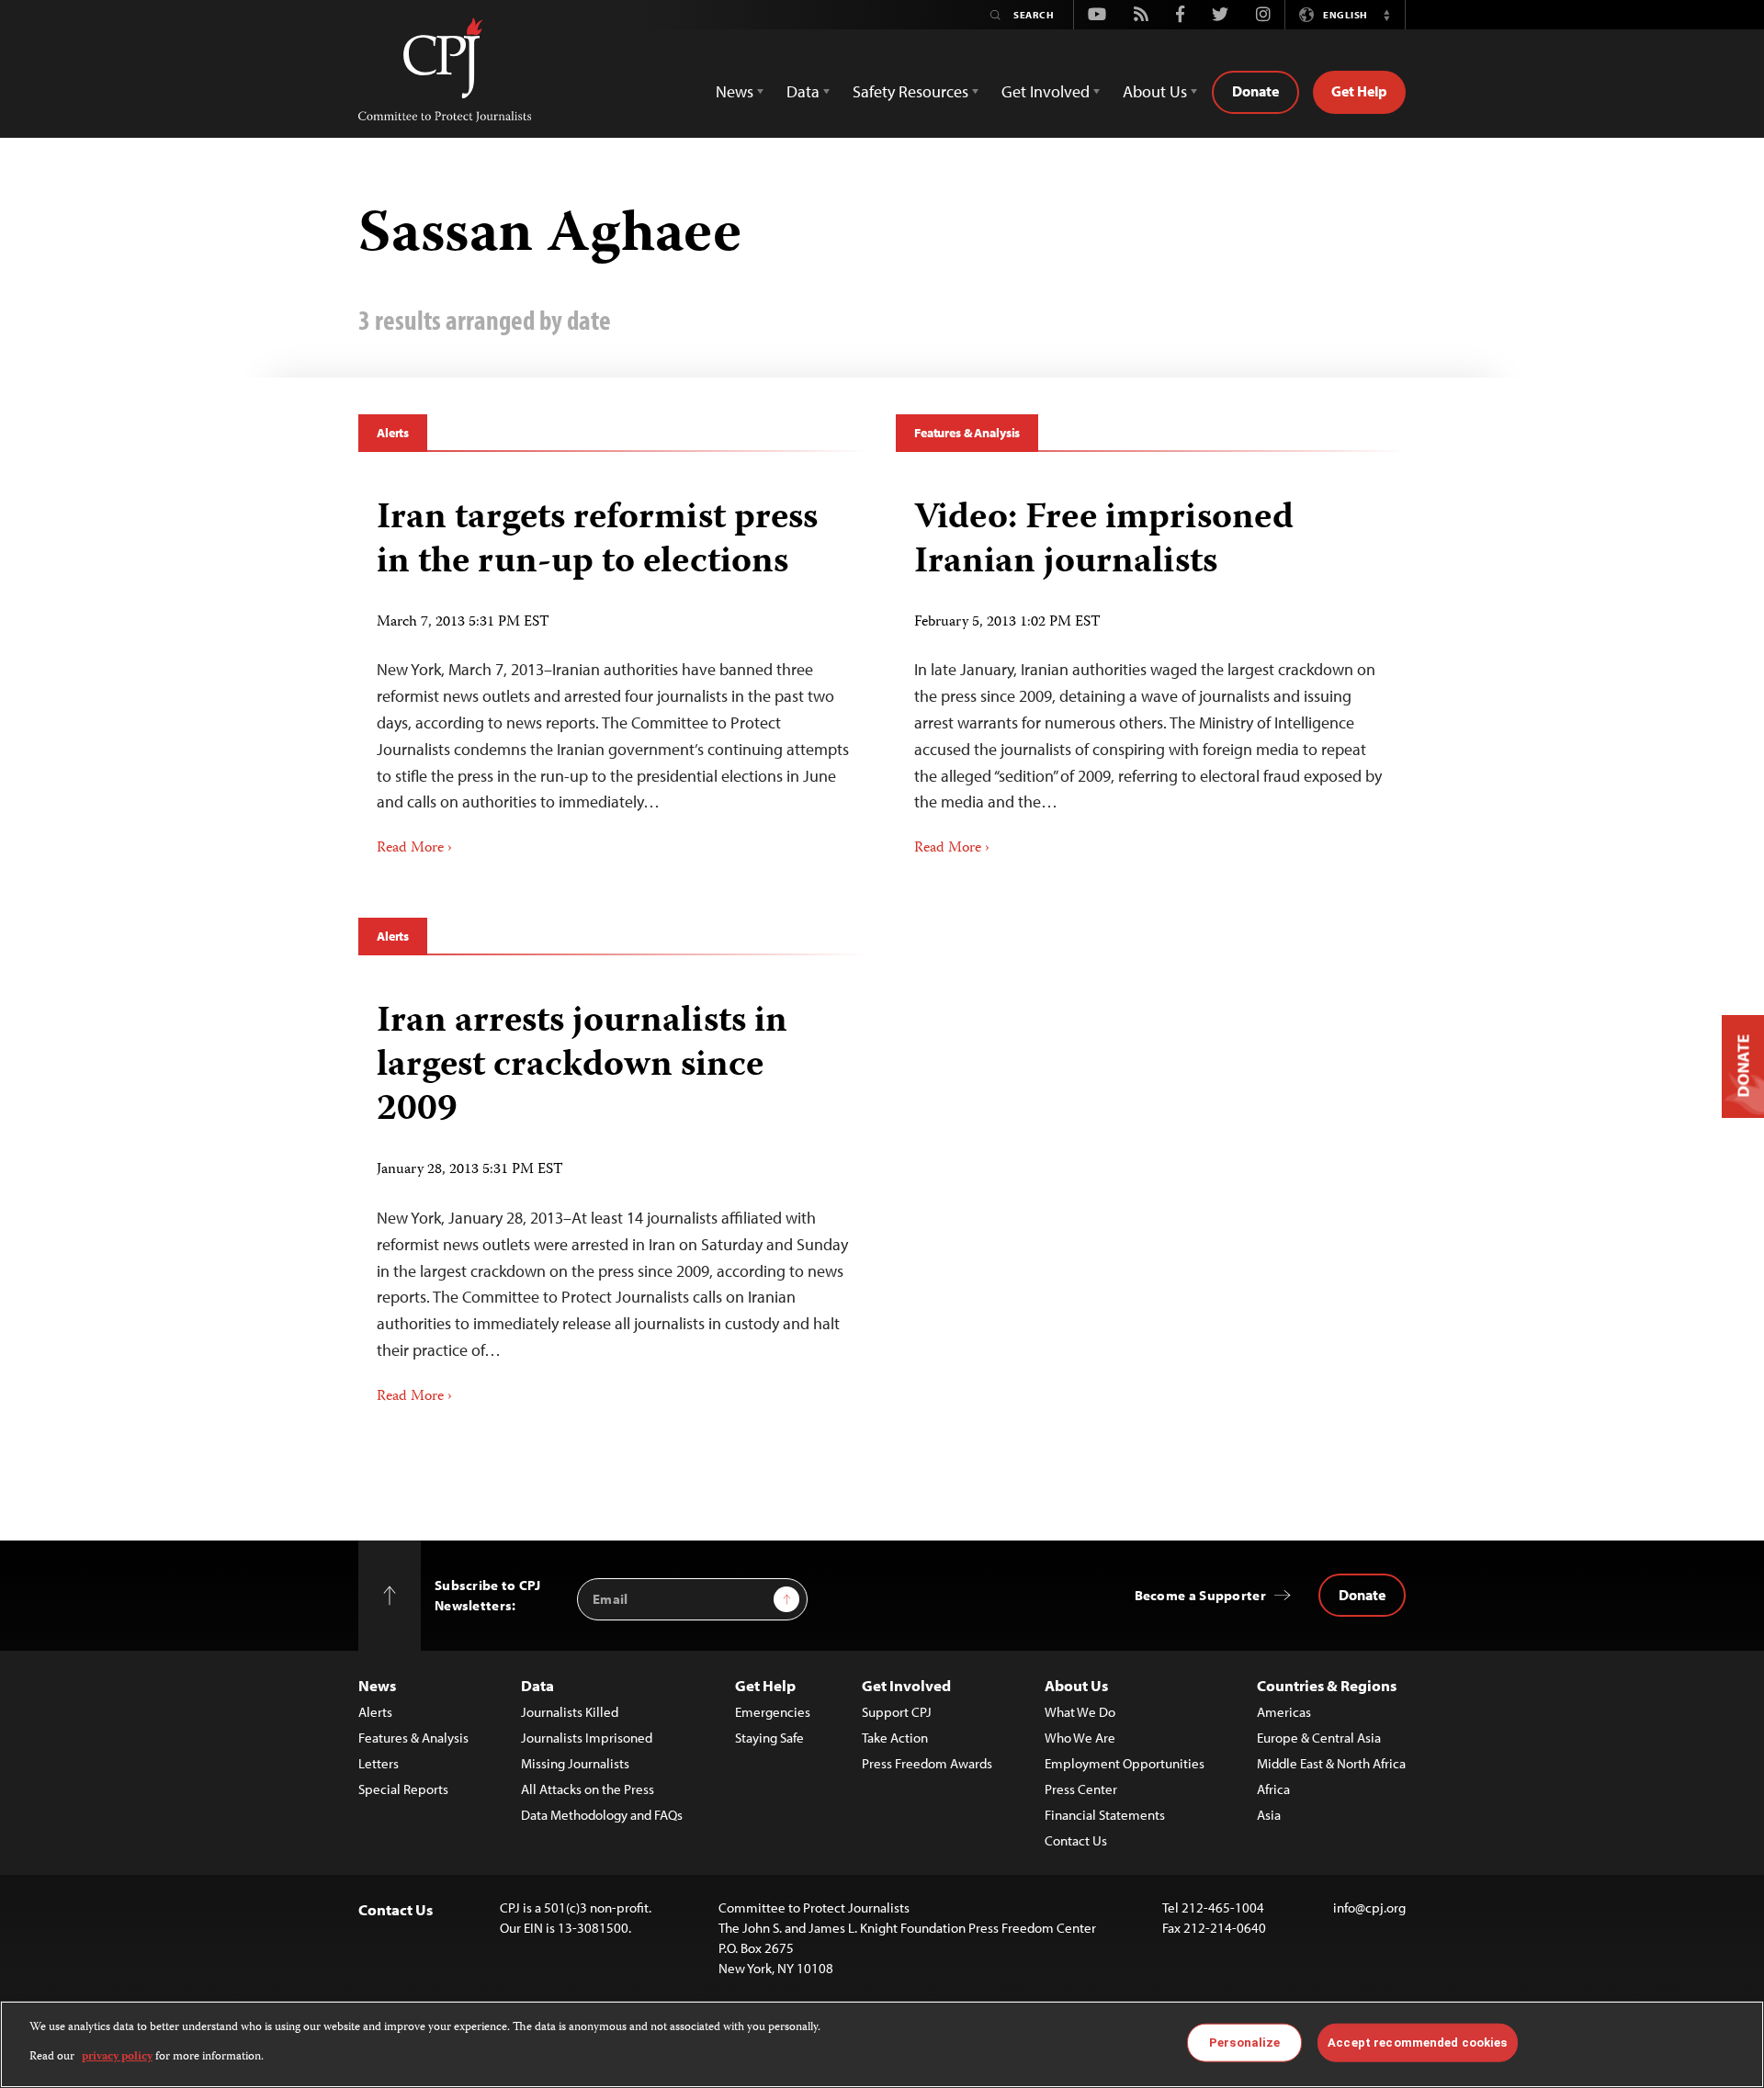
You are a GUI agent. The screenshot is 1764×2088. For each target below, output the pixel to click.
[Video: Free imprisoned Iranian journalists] (1151, 672)
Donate (1255, 91)
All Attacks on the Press (588, 1789)
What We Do (1080, 1712)
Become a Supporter (1200, 1595)
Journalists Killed (570, 1712)
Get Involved (906, 1685)
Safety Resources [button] (910, 91)
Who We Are (1080, 1738)
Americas (1284, 1712)
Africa (1273, 1789)
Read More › (414, 849)
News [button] (735, 91)
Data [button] (803, 91)
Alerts (393, 433)
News (377, 1685)
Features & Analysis (967, 433)
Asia (1269, 1815)
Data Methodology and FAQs (602, 1815)
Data (537, 1685)
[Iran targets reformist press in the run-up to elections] (613, 672)
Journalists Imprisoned (587, 1738)
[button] (1386, 15)
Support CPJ (897, 1712)
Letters (379, 1763)
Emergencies (773, 1712)
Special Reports (403, 1789)
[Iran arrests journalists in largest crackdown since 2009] (613, 1197)
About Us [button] (1155, 91)
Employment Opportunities (1125, 1763)
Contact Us (1076, 1840)
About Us (1076, 1685)
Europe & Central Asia (1319, 1738)
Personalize (1244, 2043)
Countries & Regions (1327, 1685)
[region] (882, 2044)
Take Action (895, 1738)
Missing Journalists (575, 1763)
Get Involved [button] (1046, 91)
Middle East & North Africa (1331, 1763)
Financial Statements (1105, 1815)
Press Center (1081, 1789)
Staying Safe (769, 1738)
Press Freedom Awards (927, 1763)
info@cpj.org (1369, 1907)
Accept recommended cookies (1417, 2043)
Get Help (1359, 91)
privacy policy (117, 2057)
